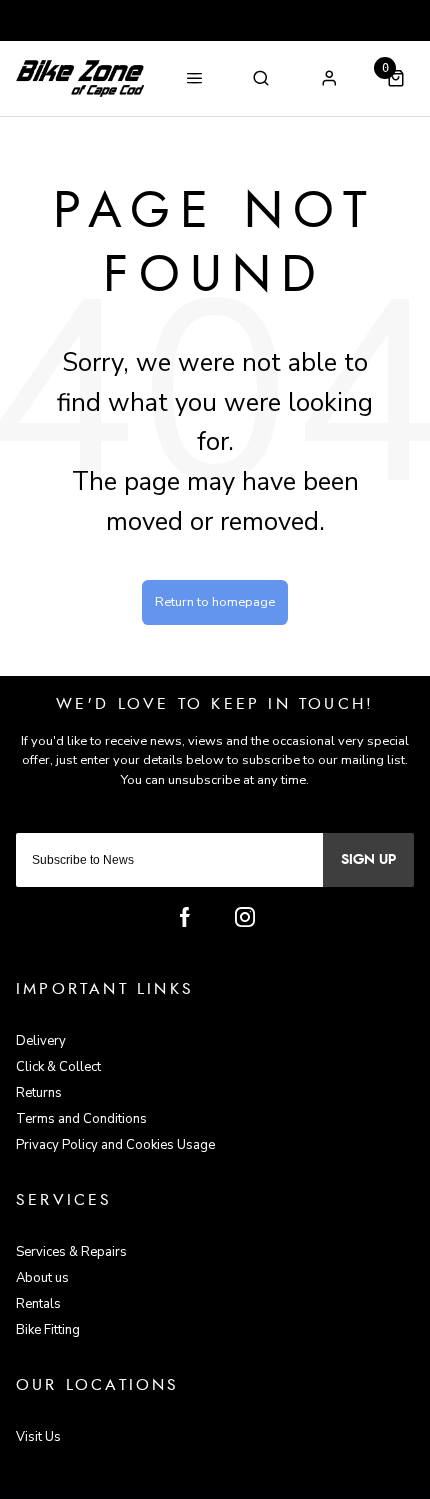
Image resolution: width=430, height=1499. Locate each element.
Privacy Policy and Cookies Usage (115, 1145)
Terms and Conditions (81, 1119)
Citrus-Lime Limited (279, 1482)
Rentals (38, 1304)
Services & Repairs (71, 1252)
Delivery (41, 1041)
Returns (39, 1093)
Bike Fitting (48, 1330)
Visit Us (38, 1437)
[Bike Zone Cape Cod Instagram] (245, 917)
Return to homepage (215, 602)
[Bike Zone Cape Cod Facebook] (185, 917)
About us (42, 1278)
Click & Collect (58, 1067)
